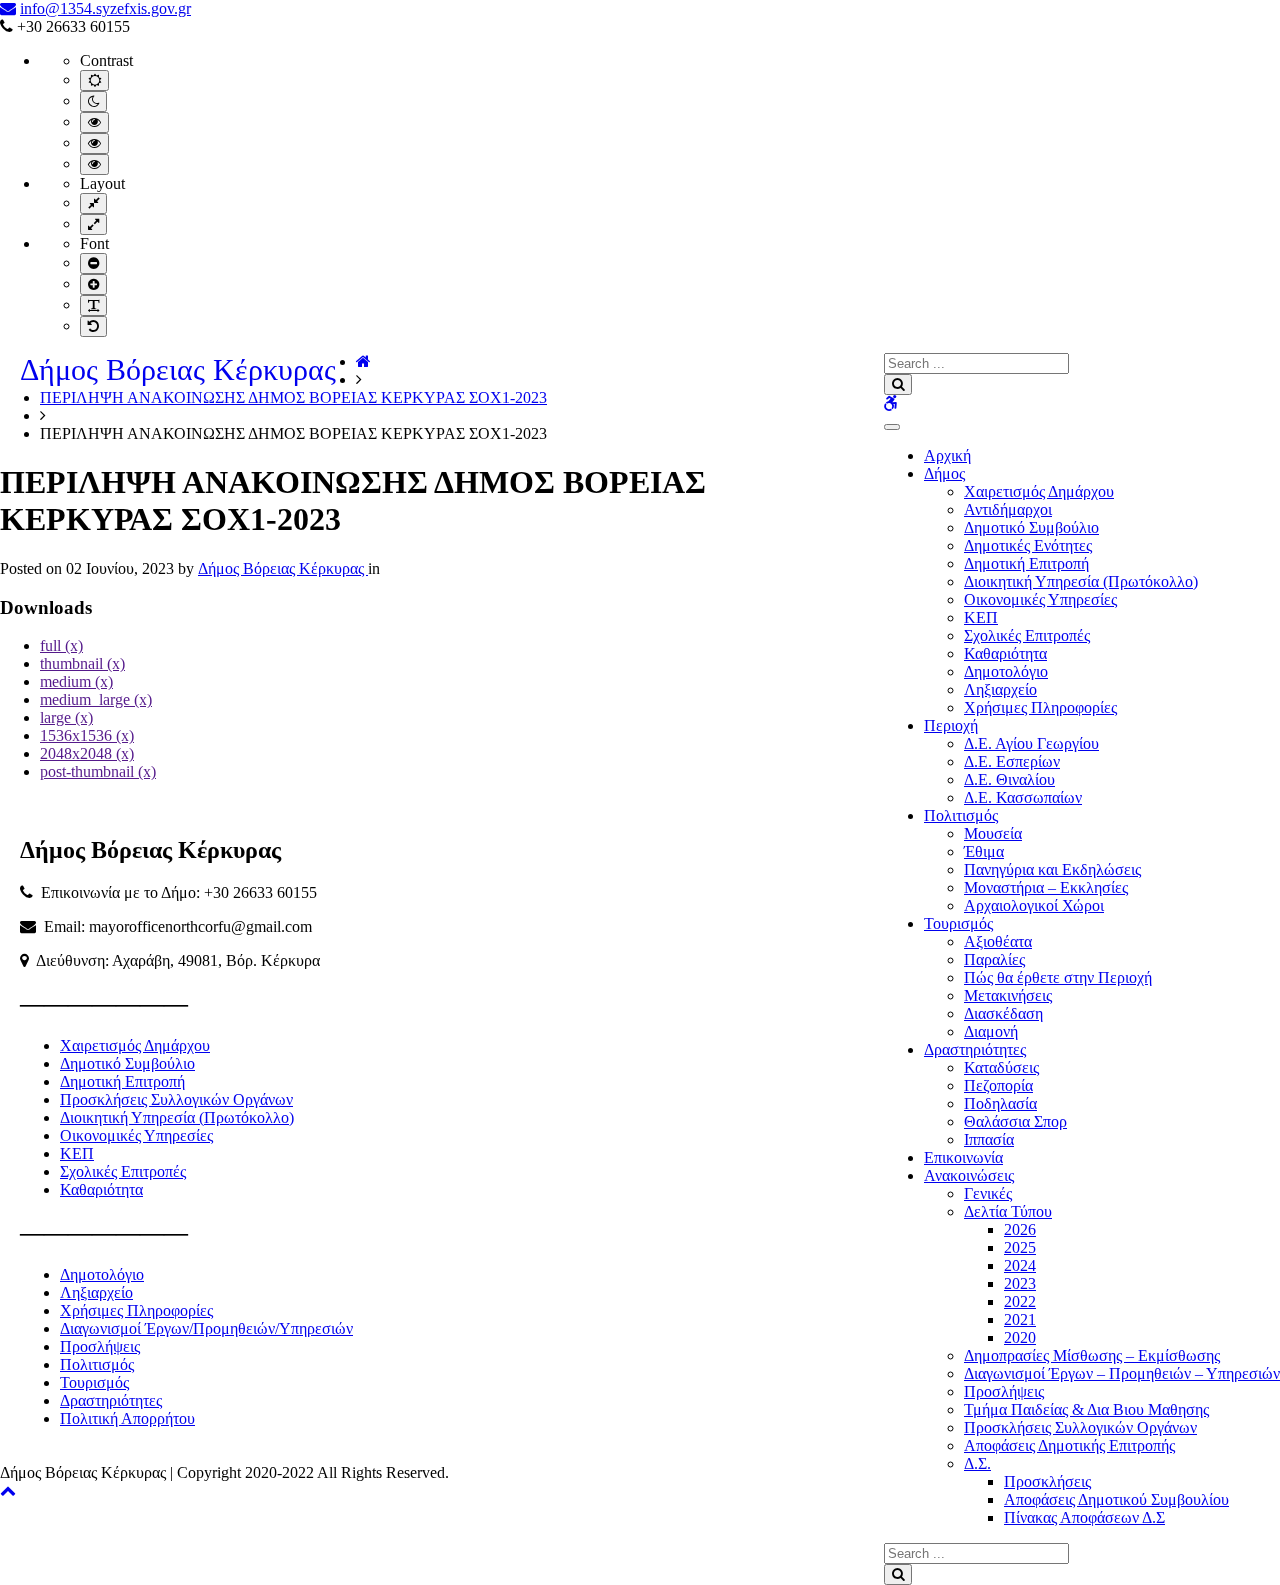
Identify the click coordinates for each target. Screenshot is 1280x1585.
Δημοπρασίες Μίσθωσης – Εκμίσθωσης (1092, 1355)
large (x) (66, 717)
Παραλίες (994, 959)
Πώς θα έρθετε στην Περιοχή (1058, 977)
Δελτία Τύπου (1008, 1211)
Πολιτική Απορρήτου (127, 1418)
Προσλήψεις (1004, 1391)
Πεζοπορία (998, 1085)
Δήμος (944, 473)
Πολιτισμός (961, 815)
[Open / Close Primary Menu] (892, 427)
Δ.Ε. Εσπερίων (1012, 761)
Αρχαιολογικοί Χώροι (1034, 905)
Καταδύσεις (1001, 1067)
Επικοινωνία (963, 1157)
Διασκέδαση (1003, 1013)
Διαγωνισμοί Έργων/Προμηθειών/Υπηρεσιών (206, 1328)
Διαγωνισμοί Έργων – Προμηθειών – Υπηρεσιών (1122, 1373)
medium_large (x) (96, 699)
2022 (1020, 1301)
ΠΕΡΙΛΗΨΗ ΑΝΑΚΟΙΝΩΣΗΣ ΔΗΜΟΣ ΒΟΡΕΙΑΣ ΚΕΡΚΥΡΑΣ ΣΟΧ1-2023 (293, 397)
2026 (1020, 1229)
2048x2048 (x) (87, 753)
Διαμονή (991, 1031)
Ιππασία (989, 1139)
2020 (1020, 1337)
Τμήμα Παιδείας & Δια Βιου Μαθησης (1086, 1409)
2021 (1020, 1319)
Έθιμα (984, 851)
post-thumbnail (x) (98, 771)
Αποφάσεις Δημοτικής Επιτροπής (1069, 1445)
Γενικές (988, 1193)
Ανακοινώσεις (969, 1175)
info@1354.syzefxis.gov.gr (105, 8)
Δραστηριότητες (975, 1049)
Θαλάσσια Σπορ (1015, 1121)
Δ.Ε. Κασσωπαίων (1023, 797)
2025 (1020, 1247)
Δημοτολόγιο (1006, 671)
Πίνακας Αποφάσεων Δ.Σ (1084, 1517)
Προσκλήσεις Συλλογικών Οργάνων (1080, 1427)
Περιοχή (951, 725)
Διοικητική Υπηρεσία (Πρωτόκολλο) (1081, 581)
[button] (8, 1490)
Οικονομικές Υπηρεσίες (1040, 599)
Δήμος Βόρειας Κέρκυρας (178, 369)
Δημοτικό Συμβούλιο (1031, 527)
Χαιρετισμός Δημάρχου (1039, 491)
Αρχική (947, 455)
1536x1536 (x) (87, 735)
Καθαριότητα (1005, 653)
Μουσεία (993, 833)
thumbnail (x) (82, 663)
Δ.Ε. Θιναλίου (1009, 779)
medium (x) (76, 681)
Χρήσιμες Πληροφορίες (1040, 707)
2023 (1020, 1283)
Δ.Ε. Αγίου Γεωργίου (1031, 743)
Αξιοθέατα (998, 941)
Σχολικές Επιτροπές (1027, 635)
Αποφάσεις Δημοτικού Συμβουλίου (1116, 1499)
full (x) (61, 645)
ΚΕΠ (981, 617)
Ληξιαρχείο (1000, 689)
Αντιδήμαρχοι (1008, 509)
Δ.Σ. (977, 1463)
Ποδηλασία (1000, 1103)
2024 (1020, 1265)
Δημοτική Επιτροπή (1026, 563)
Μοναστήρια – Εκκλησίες (1046, 887)
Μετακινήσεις (1008, 995)
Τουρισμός (958, 923)
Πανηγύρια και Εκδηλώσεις (1052, 869)
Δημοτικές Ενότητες (1028, 545)
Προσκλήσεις (1047, 1481)
